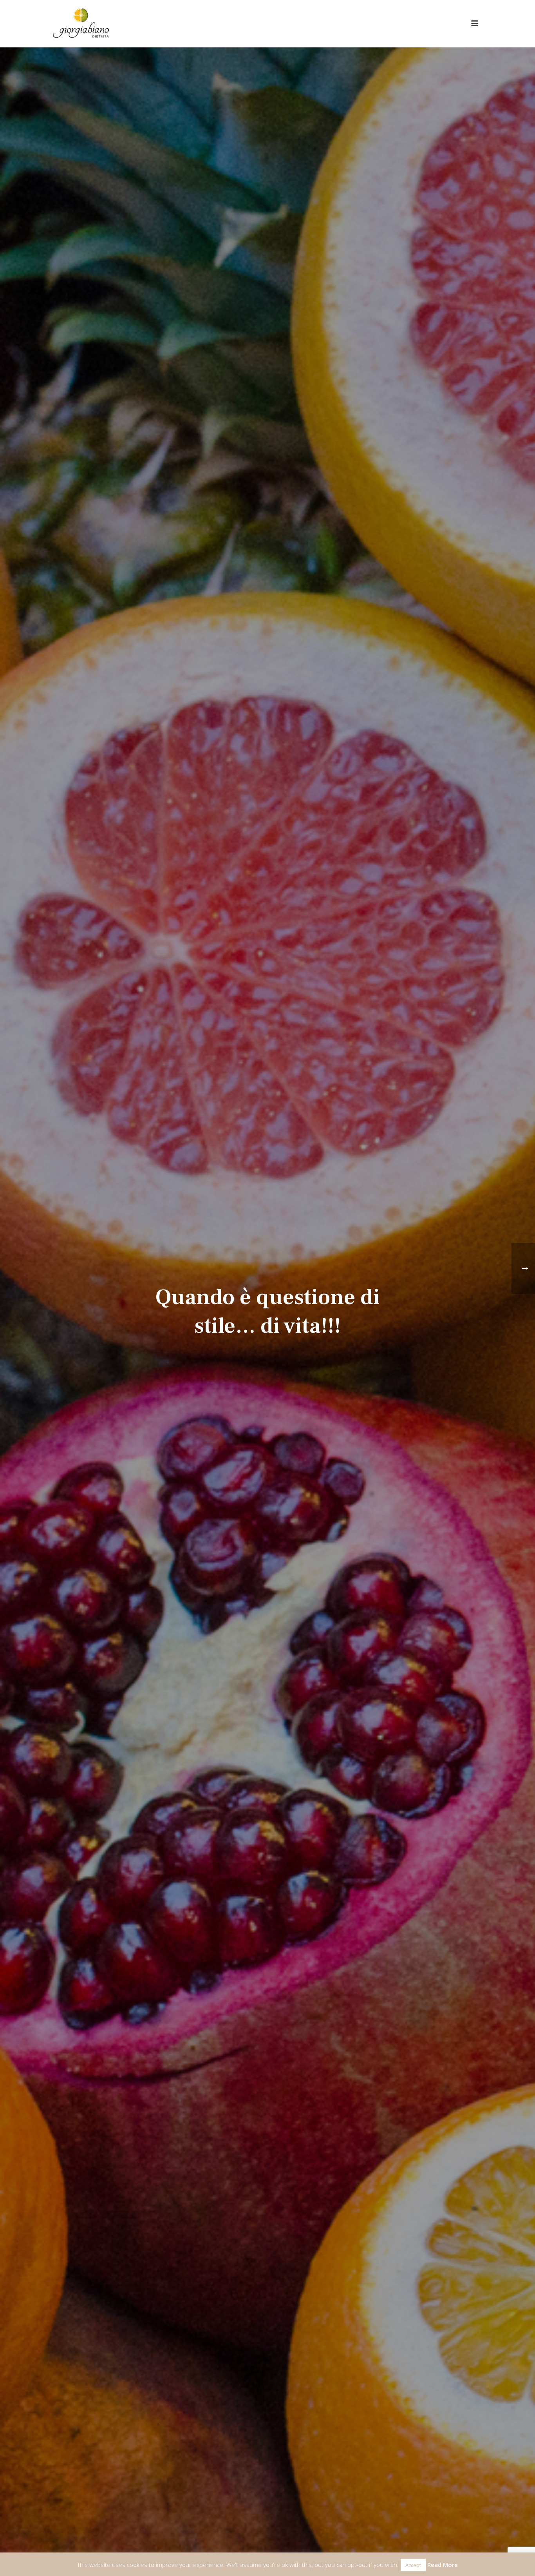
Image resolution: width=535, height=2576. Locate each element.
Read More (443, 2565)
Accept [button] (413, 2565)
